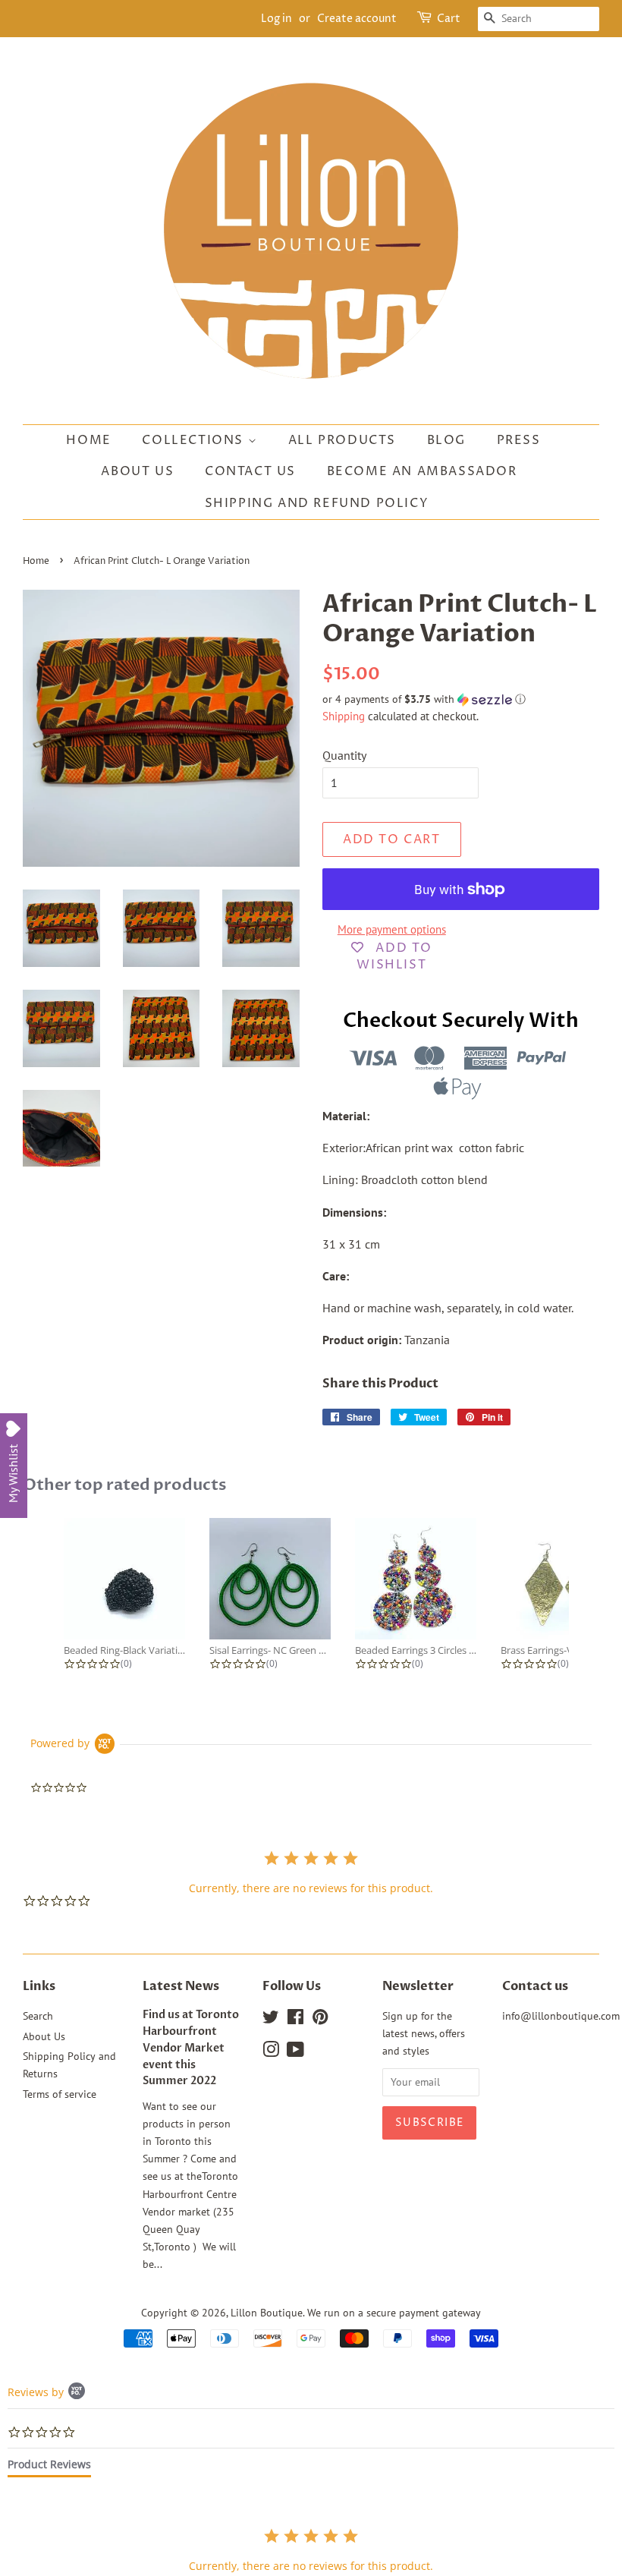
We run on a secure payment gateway (394, 2313)
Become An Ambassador (422, 471)
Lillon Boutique (267, 2313)
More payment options (392, 929)
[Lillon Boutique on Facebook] (295, 2020)
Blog (446, 440)
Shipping (344, 716)
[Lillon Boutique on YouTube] (295, 2052)
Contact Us (250, 471)
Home (88, 440)
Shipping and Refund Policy (317, 503)
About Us (137, 471)
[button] (461, 699)
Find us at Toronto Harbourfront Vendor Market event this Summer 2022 (191, 2048)
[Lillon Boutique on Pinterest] (320, 2020)
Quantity (344, 755)
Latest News (181, 1986)
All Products (342, 440)
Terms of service (60, 2094)
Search (38, 2016)
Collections (195, 440)
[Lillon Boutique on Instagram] (271, 2052)
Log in (276, 19)
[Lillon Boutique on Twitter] (271, 2020)
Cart (449, 19)
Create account (357, 19)
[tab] (49, 2467)
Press (519, 440)
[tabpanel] (311, 2550)
